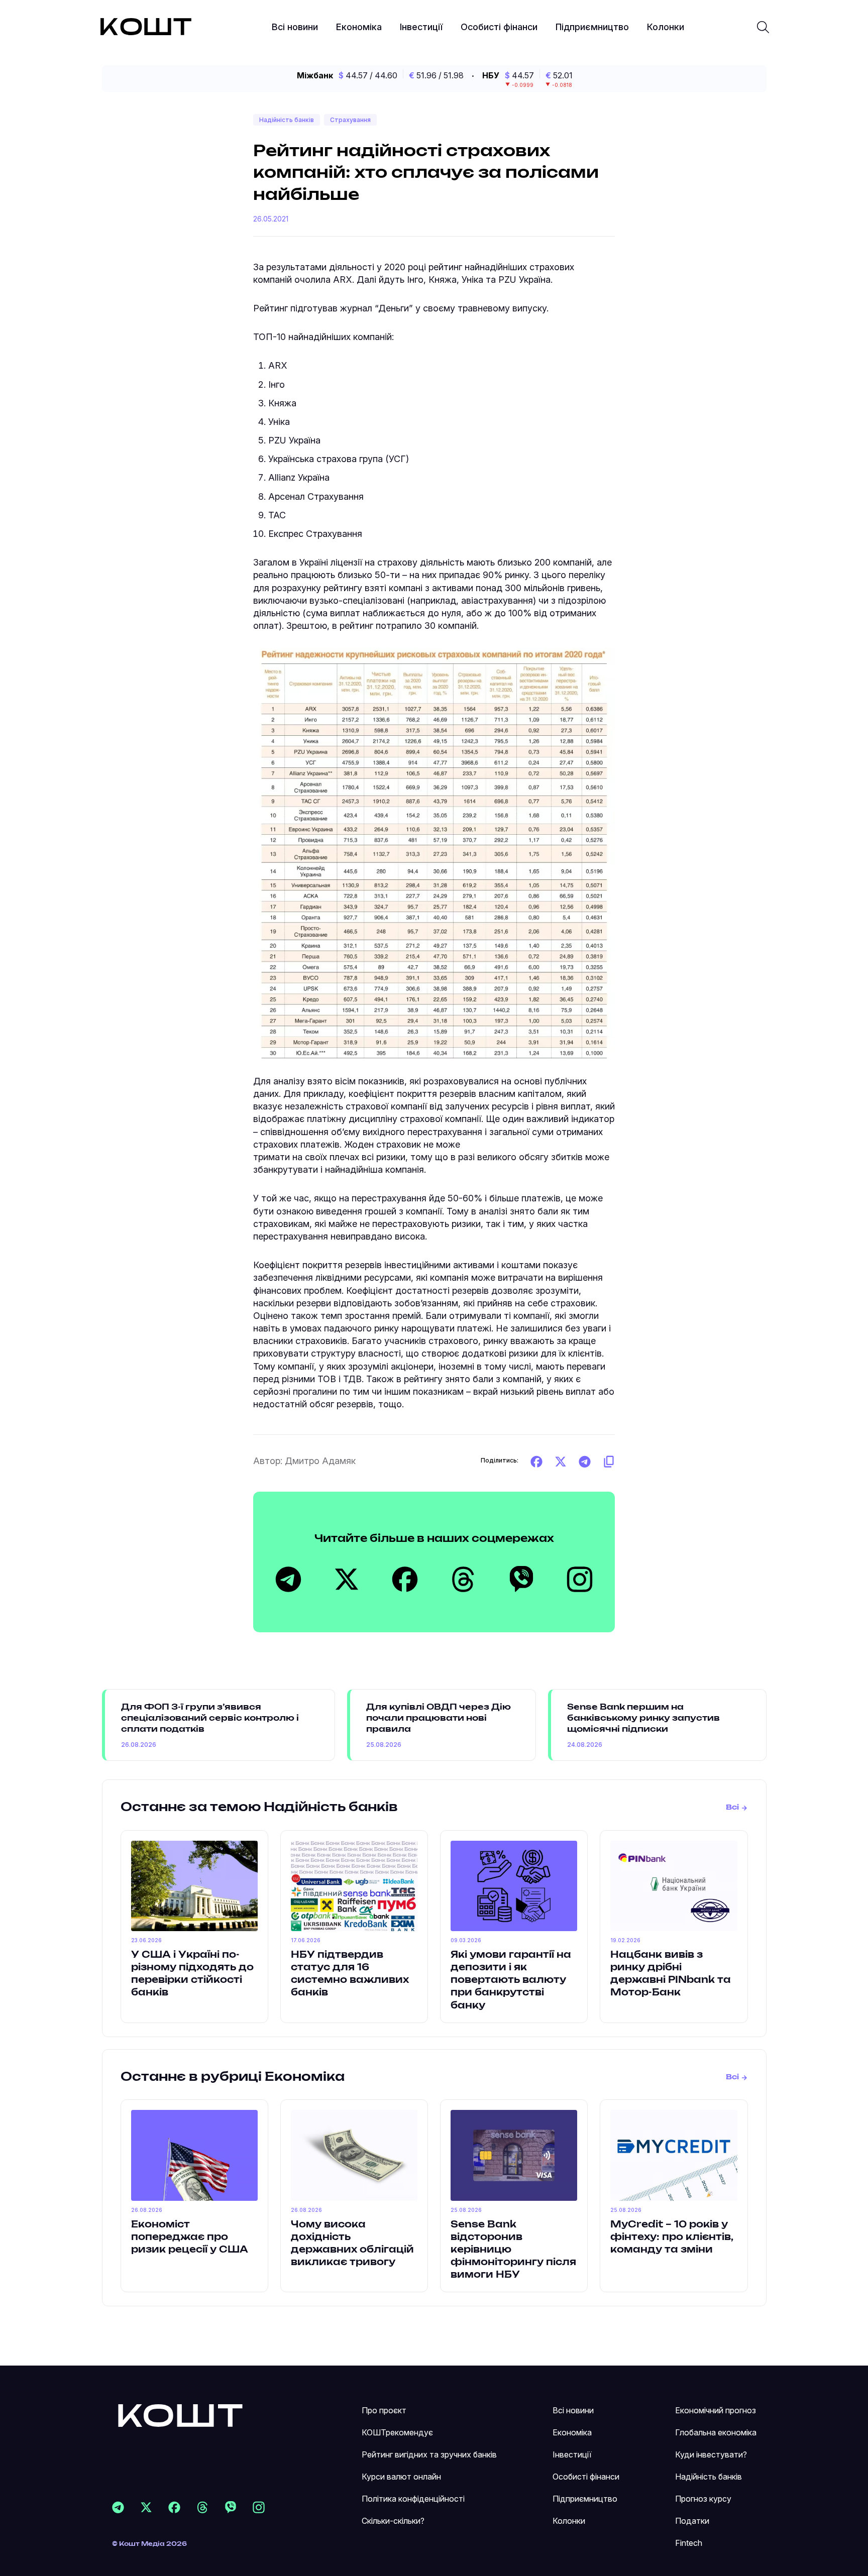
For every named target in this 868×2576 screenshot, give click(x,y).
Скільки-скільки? (393, 2521)
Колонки (666, 27)
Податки (692, 2521)
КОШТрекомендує (397, 2432)
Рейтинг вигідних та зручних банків (429, 2454)
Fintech (689, 2543)
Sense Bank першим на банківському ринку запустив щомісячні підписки (643, 1718)
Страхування (350, 120)
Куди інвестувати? (711, 2454)
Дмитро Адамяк (320, 1461)
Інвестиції (421, 27)
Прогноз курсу (703, 2499)
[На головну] (180, 2415)
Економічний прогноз (716, 2410)
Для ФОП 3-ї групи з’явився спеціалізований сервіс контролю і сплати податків (210, 1718)
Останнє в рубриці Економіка (233, 2077)
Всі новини (295, 27)
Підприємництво (592, 27)
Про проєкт (384, 2410)
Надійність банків (287, 120)
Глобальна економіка (716, 2432)
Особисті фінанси (499, 27)
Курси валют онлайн (401, 2477)
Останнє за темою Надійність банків (259, 1808)
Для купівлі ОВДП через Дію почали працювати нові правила (439, 1718)
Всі (732, 1808)
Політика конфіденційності (413, 2499)
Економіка (359, 27)
